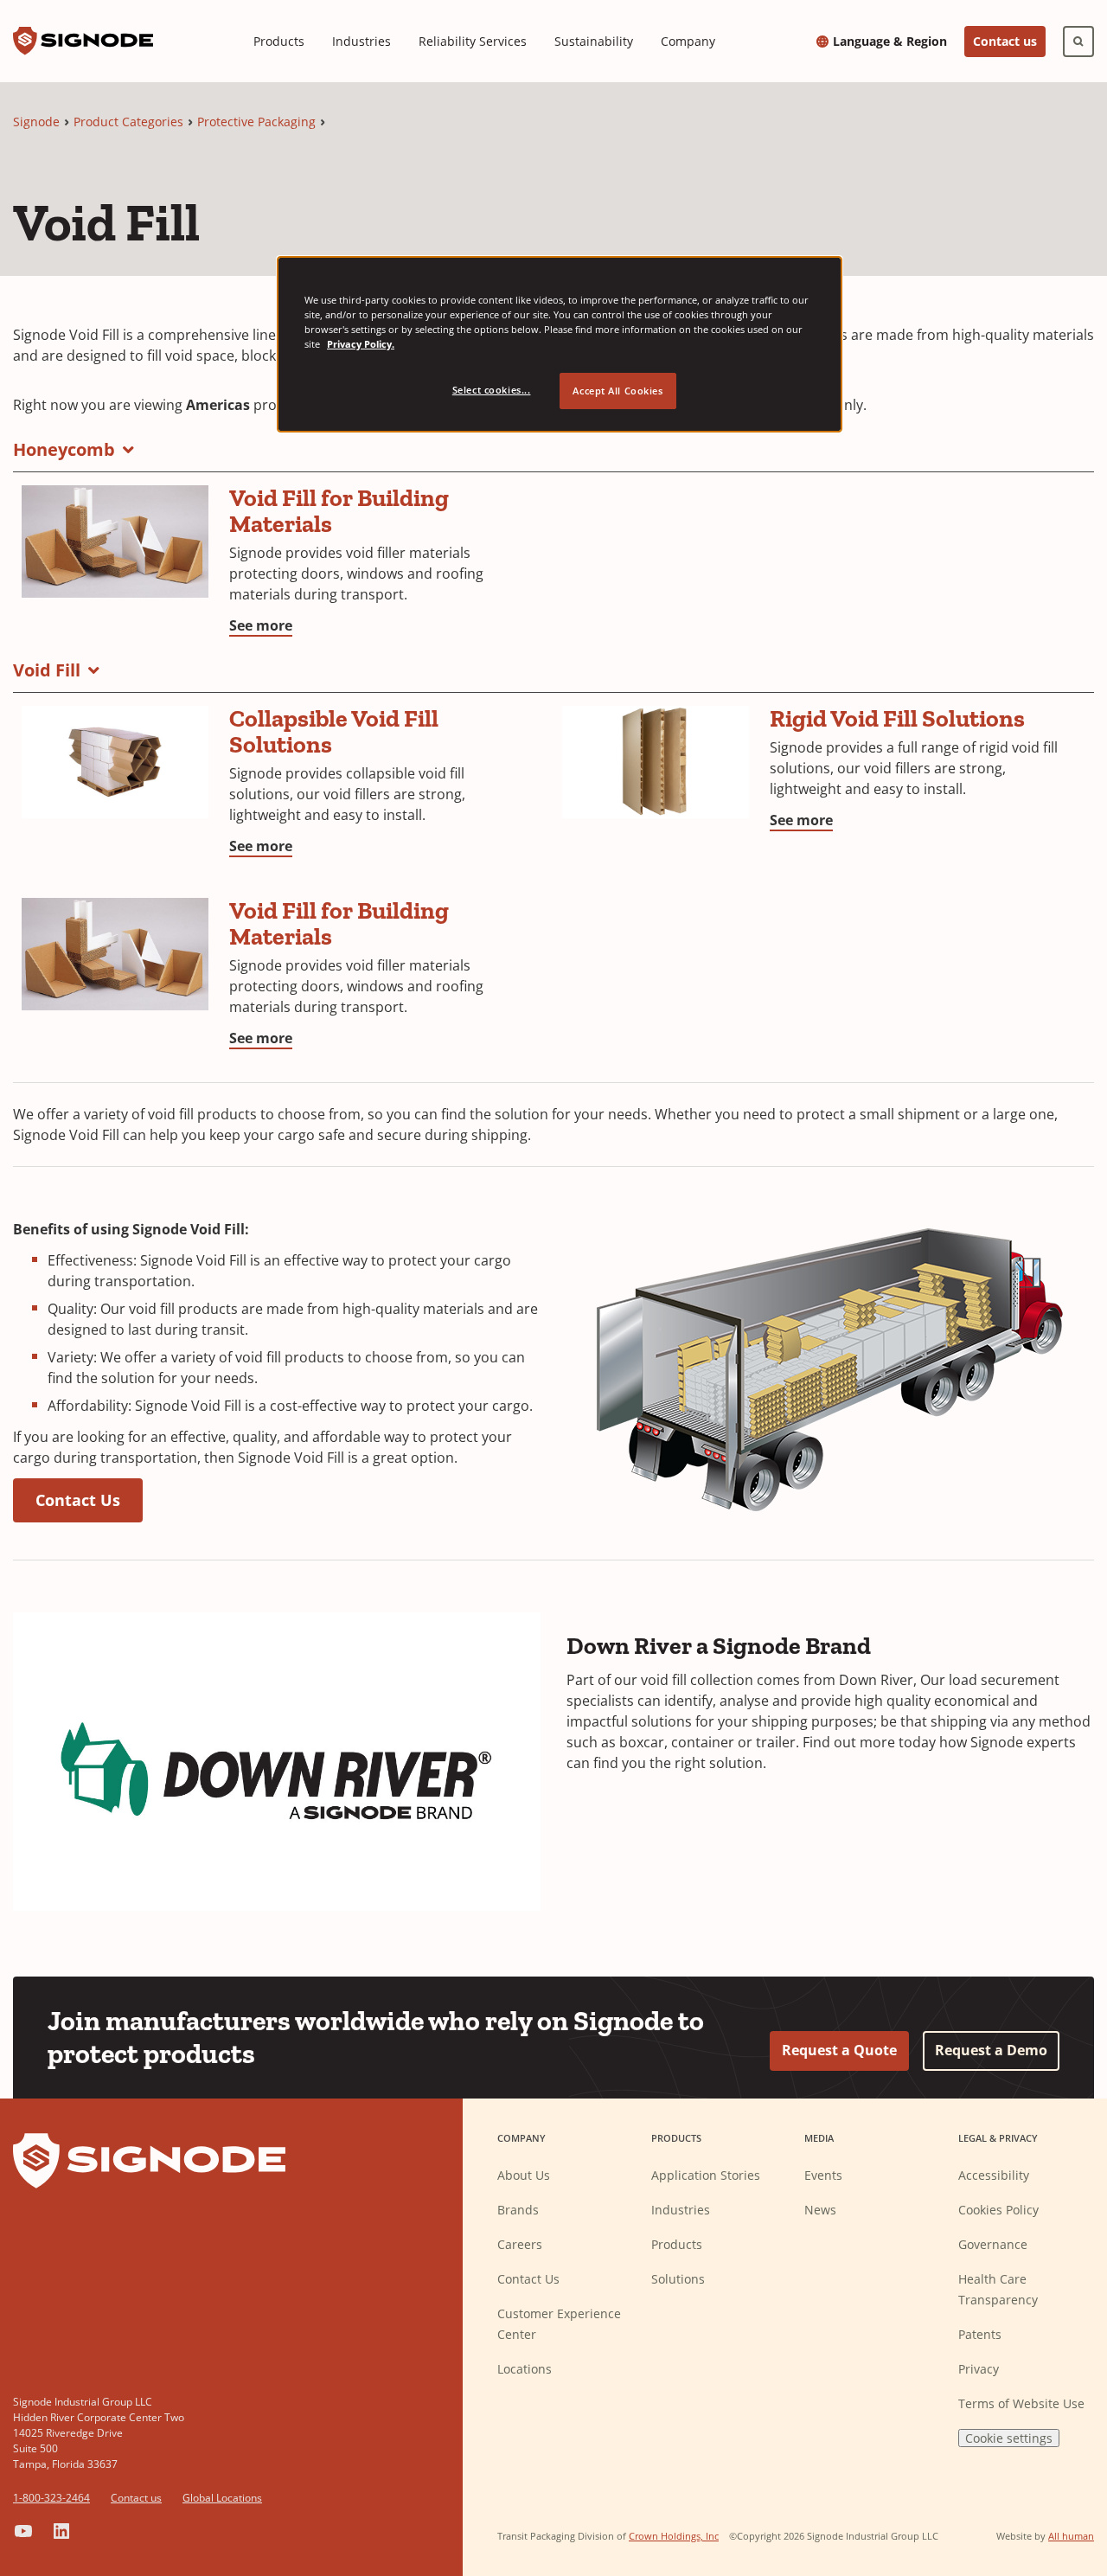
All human (1071, 2536)
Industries (362, 41)
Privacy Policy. (361, 344)
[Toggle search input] (1078, 42)
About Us (524, 2175)
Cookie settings (1009, 2438)
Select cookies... (492, 390)
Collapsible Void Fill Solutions (334, 731)
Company (688, 41)
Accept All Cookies (617, 391)
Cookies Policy (998, 2210)
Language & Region (890, 42)
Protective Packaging (256, 122)
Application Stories (706, 2175)
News (820, 2210)
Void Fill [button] (47, 670)
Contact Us (78, 1500)
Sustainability (594, 41)
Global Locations (222, 2498)
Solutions (678, 2279)
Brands (518, 2210)
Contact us (1005, 41)
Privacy (979, 2369)
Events (823, 2175)
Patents (980, 2334)
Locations (525, 2369)
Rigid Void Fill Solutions (897, 718)
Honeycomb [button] (64, 449)
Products (279, 41)
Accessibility (994, 2175)
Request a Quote (839, 2050)
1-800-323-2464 (51, 2498)
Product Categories (128, 122)
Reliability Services (473, 41)
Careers (520, 2244)
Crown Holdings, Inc (674, 2536)
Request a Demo (991, 2050)
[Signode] (83, 41)
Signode (36, 122)
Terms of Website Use (1021, 2403)
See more (261, 625)
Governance (993, 2244)
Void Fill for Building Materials (339, 511)
